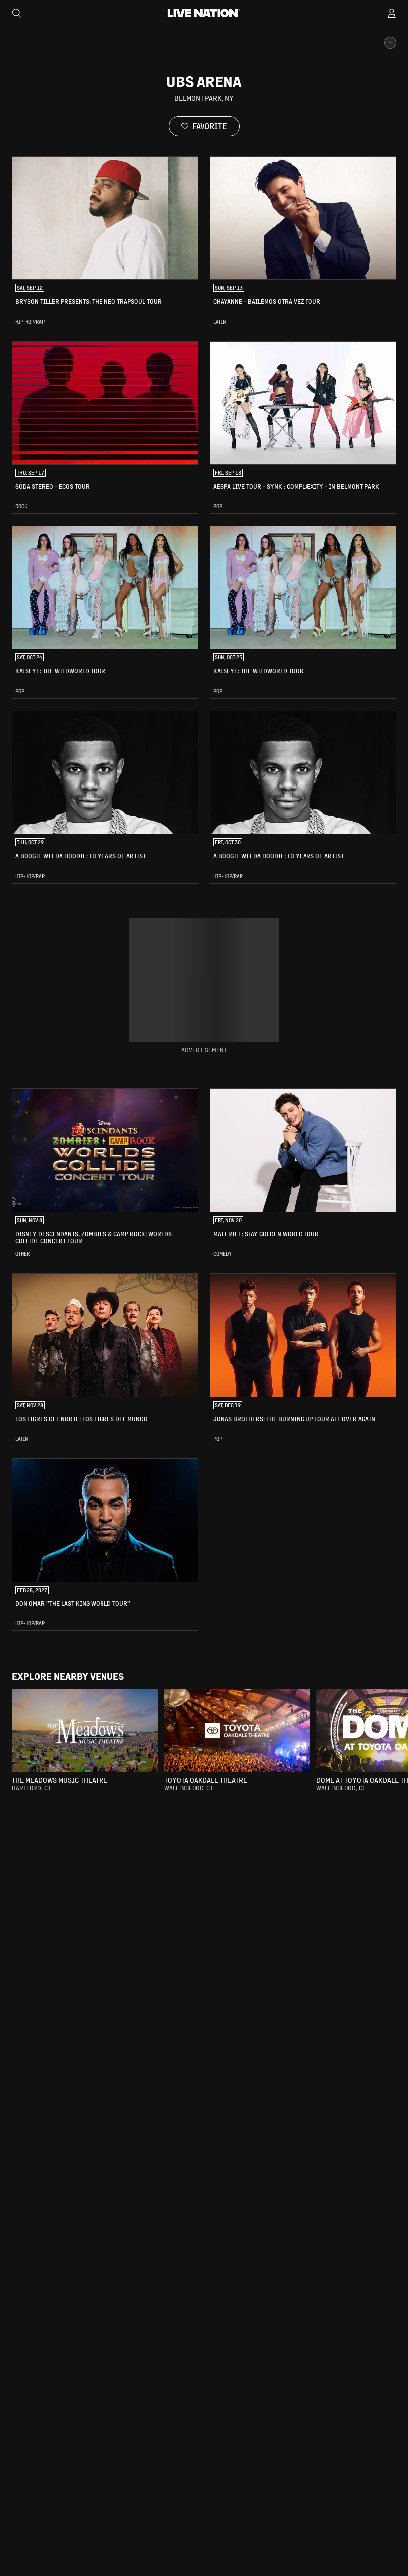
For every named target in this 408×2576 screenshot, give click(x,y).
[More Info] (390, 43)
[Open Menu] (392, 13)
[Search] (17, 13)
